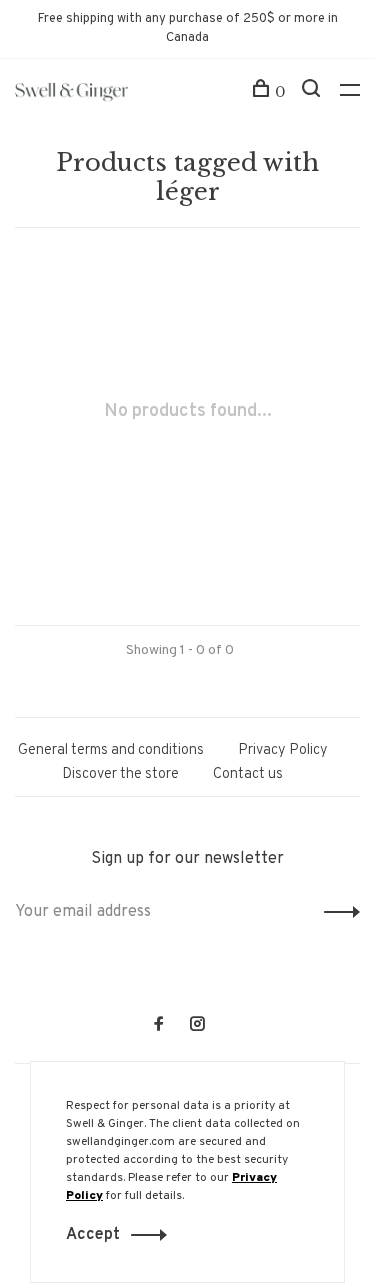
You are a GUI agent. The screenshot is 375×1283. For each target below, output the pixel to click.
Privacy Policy (283, 750)
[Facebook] (159, 1026)
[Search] (313, 92)
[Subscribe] (336, 912)
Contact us (248, 774)
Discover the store (120, 774)
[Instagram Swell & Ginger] (197, 1026)
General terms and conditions (111, 750)
